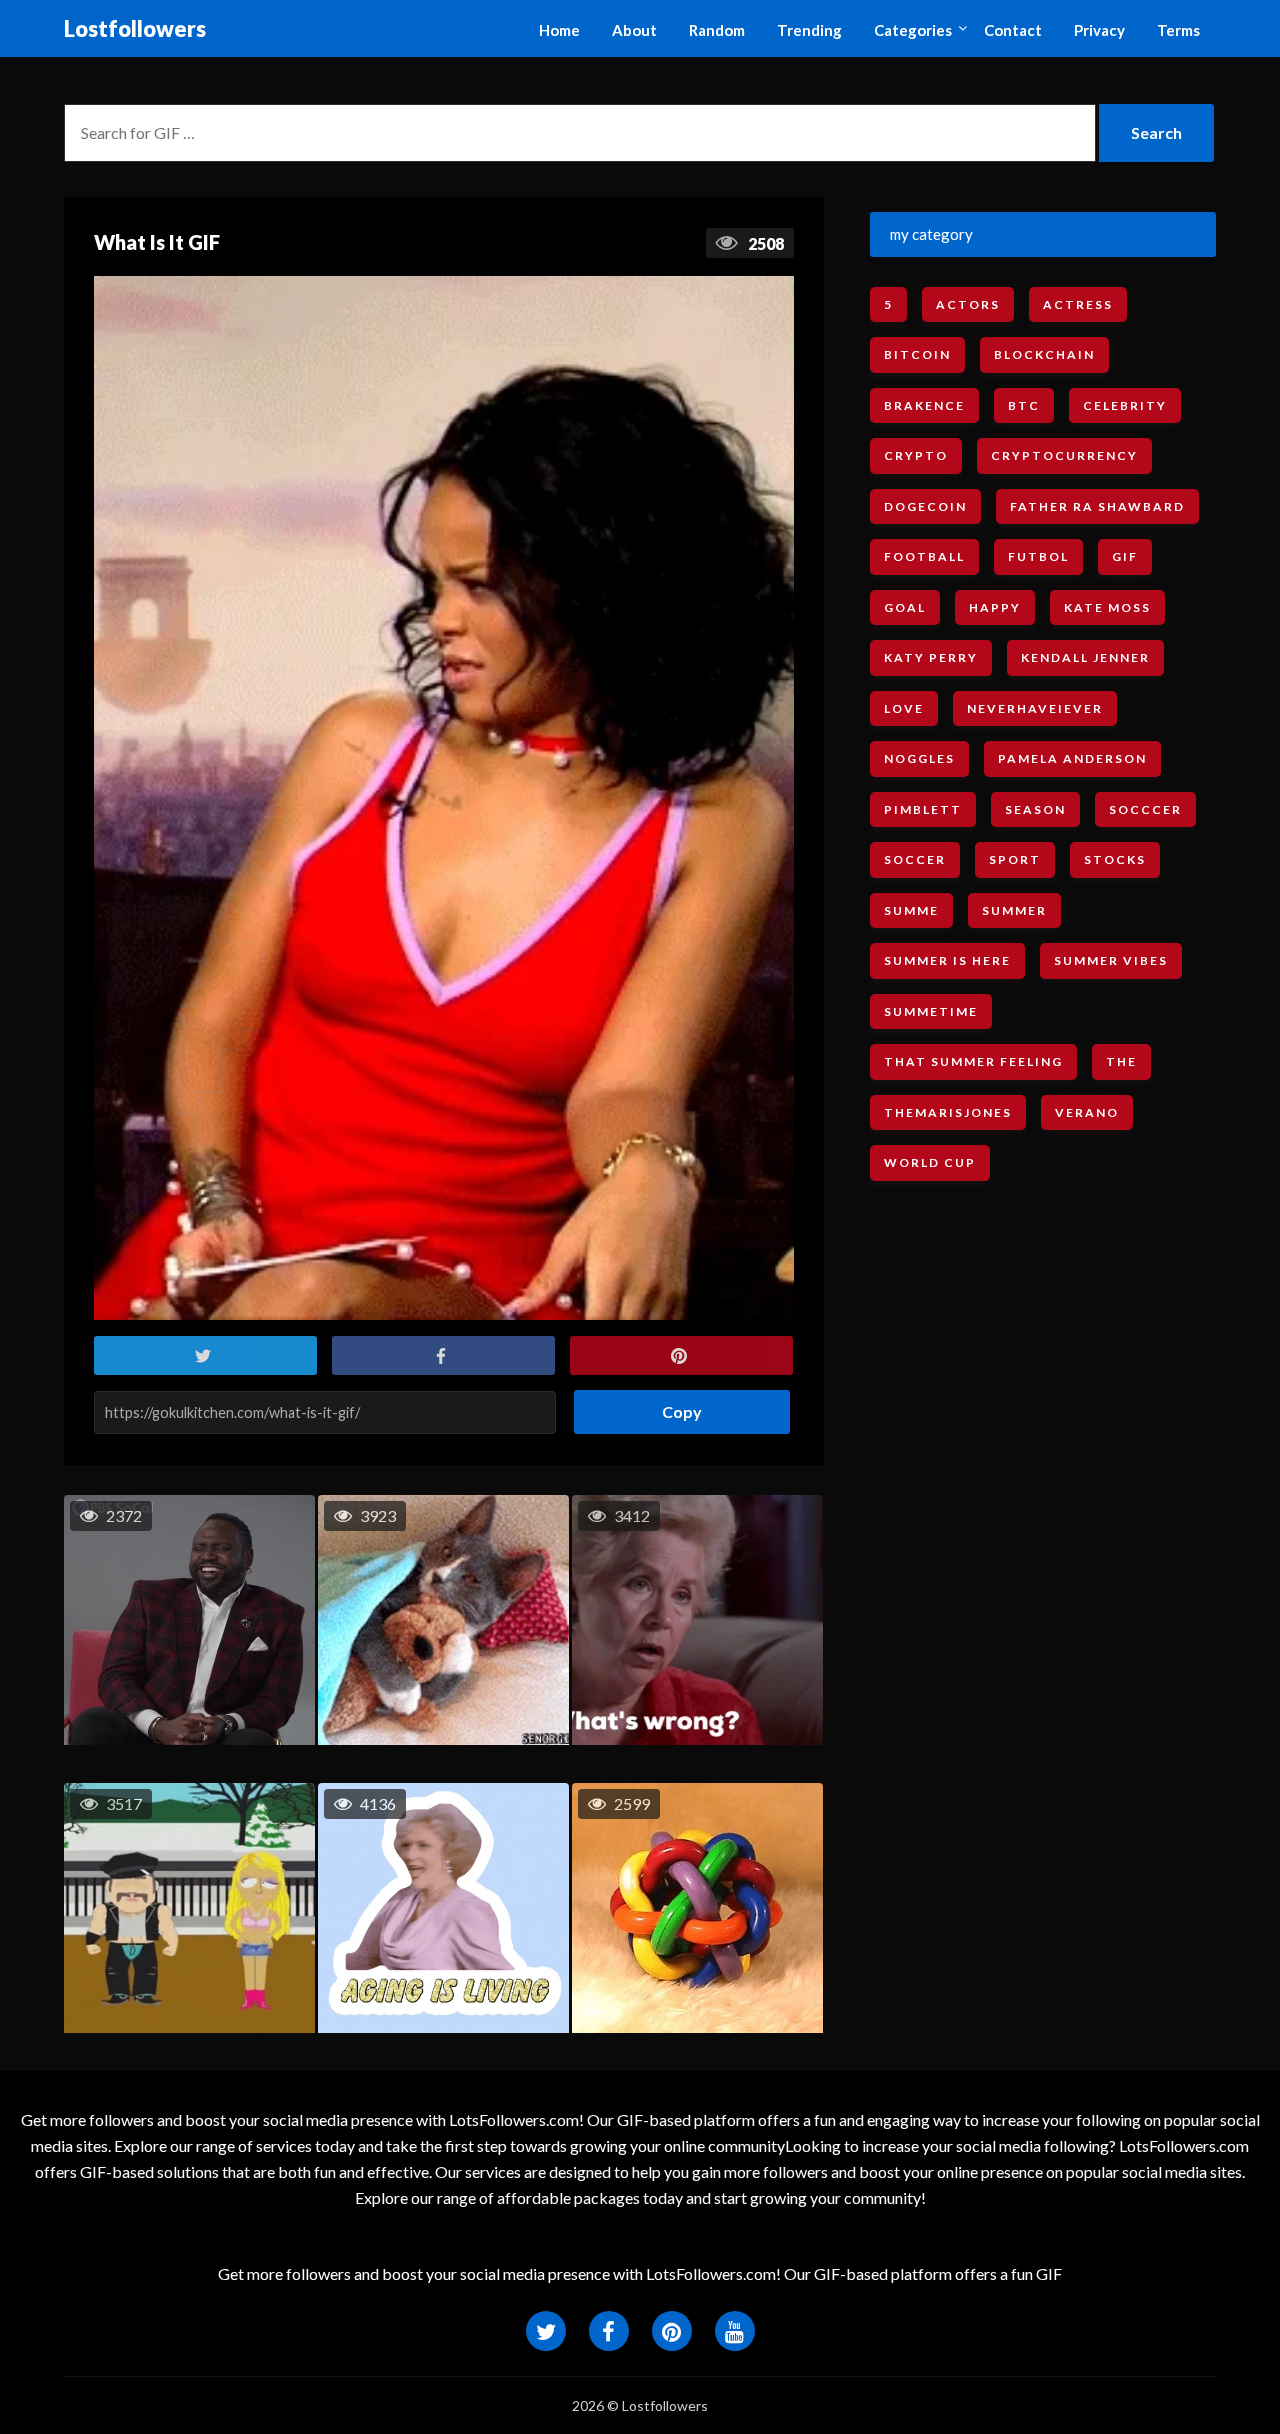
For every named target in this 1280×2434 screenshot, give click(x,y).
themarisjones (948, 1112)
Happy (995, 607)
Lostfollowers (135, 28)
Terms (1178, 30)
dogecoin (925, 506)
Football (924, 556)
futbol (1038, 556)
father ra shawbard (1097, 506)
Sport (1015, 859)
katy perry (931, 657)
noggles (919, 758)
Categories (913, 30)
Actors (968, 304)
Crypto (916, 455)
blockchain (1044, 354)
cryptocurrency (1064, 455)
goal (905, 607)
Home (559, 30)
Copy (674, 1405)
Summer (1014, 910)
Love (904, 708)
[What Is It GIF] (444, 798)
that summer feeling (973, 1061)
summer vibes (1111, 960)
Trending (809, 30)
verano (1087, 1112)
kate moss (1107, 607)
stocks (1115, 859)
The (1121, 1061)
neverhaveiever (1035, 708)
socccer (1145, 809)
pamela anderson (1072, 758)
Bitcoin (917, 354)
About (634, 30)
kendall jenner (1085, 657)
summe (911, 910)
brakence (924, 405)
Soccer (915, 859)
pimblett (923, 809)
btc (1024, 405)
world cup (930, 1162)
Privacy (1099, 30)
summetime (931, 1011)
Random (717, 30)
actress (1078, 304)
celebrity (1125, 405)
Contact (1013, 30)
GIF (1125, 556)
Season (1035, 809)
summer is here (947, 960)
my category (931, 234)
